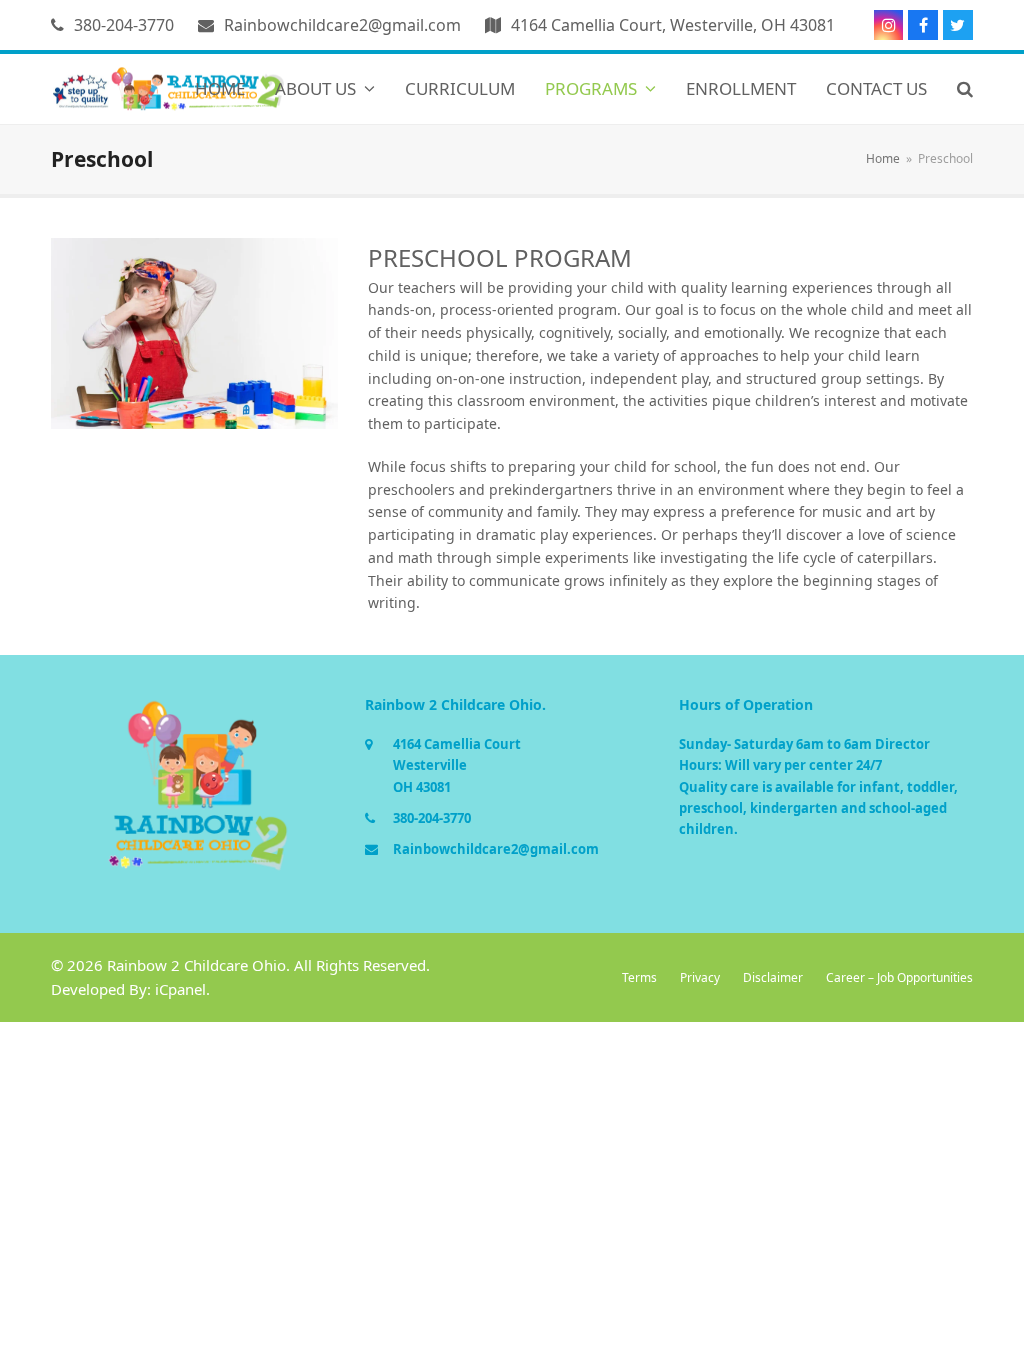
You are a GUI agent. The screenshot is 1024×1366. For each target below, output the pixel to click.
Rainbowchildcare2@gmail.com (342, 25)
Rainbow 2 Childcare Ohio (196, 965)
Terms (639, 977)
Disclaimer (773, 977)
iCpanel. (182, 989)
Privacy (700, 977)
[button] (965, 89)
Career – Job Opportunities (899, 977)
